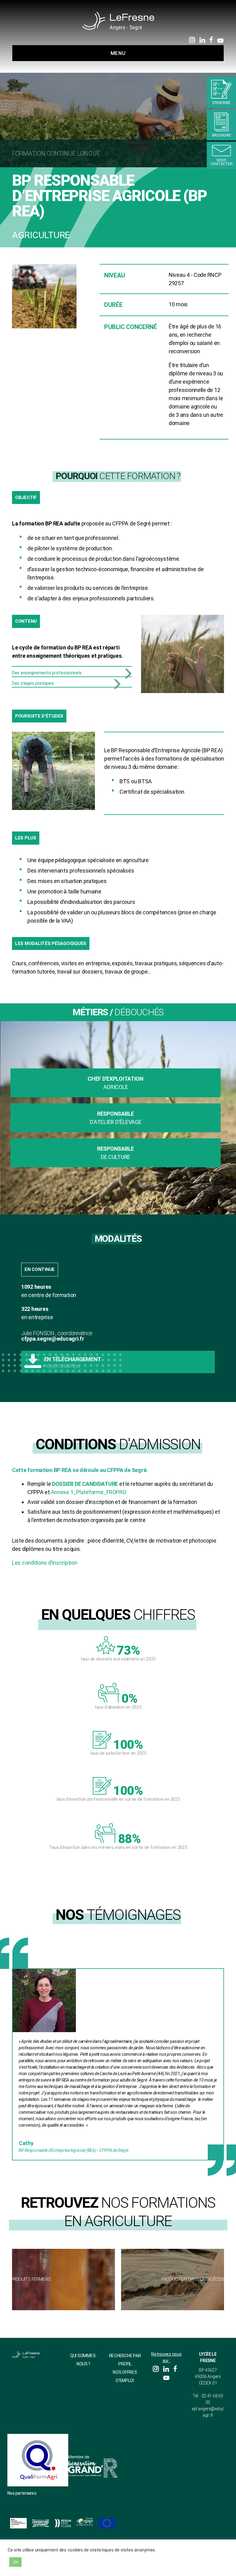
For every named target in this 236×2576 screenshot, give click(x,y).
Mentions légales (118, 2566)
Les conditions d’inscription (45, 1563)
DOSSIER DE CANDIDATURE (85, 1484)
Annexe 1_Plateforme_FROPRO (89, 1492)
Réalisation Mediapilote (155, 2566)
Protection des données (81, 2566)
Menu (118, 53)
